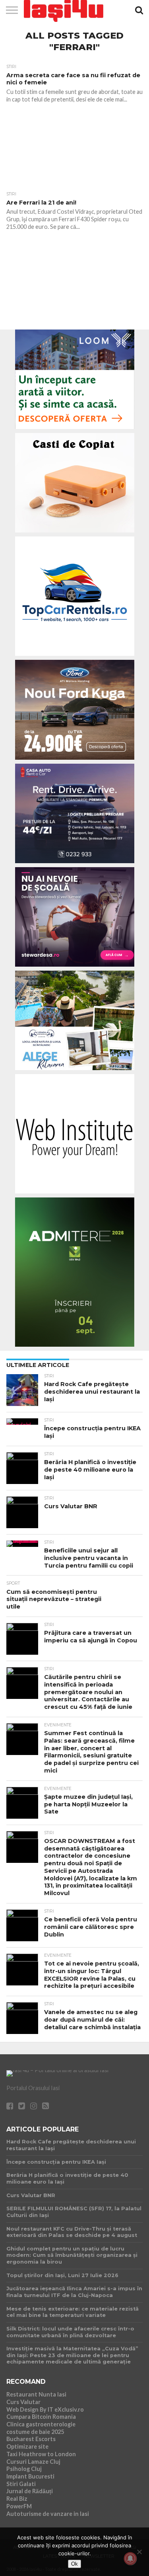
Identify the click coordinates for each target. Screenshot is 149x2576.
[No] (139, 2552)
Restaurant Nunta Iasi (36, 2394)
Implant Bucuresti (30, 2476)
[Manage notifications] (130, 2558)
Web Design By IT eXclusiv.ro (45, 2409)
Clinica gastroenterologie (41, 2424)
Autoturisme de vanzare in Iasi (48, 2514)
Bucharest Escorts (31, 2439)
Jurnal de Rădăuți (30, 2491)
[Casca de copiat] (75, 534)
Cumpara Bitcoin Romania (41, 2417)
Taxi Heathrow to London (41, 2454)
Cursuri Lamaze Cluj (33, 2462)
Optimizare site (27, 2446)
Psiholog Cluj (24, 2469)
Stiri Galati (21, 2484)
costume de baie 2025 (35, 2432)
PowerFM (19, 2506)
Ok (74, 2564)
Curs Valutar (23, 2402)
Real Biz (17, 2499)
